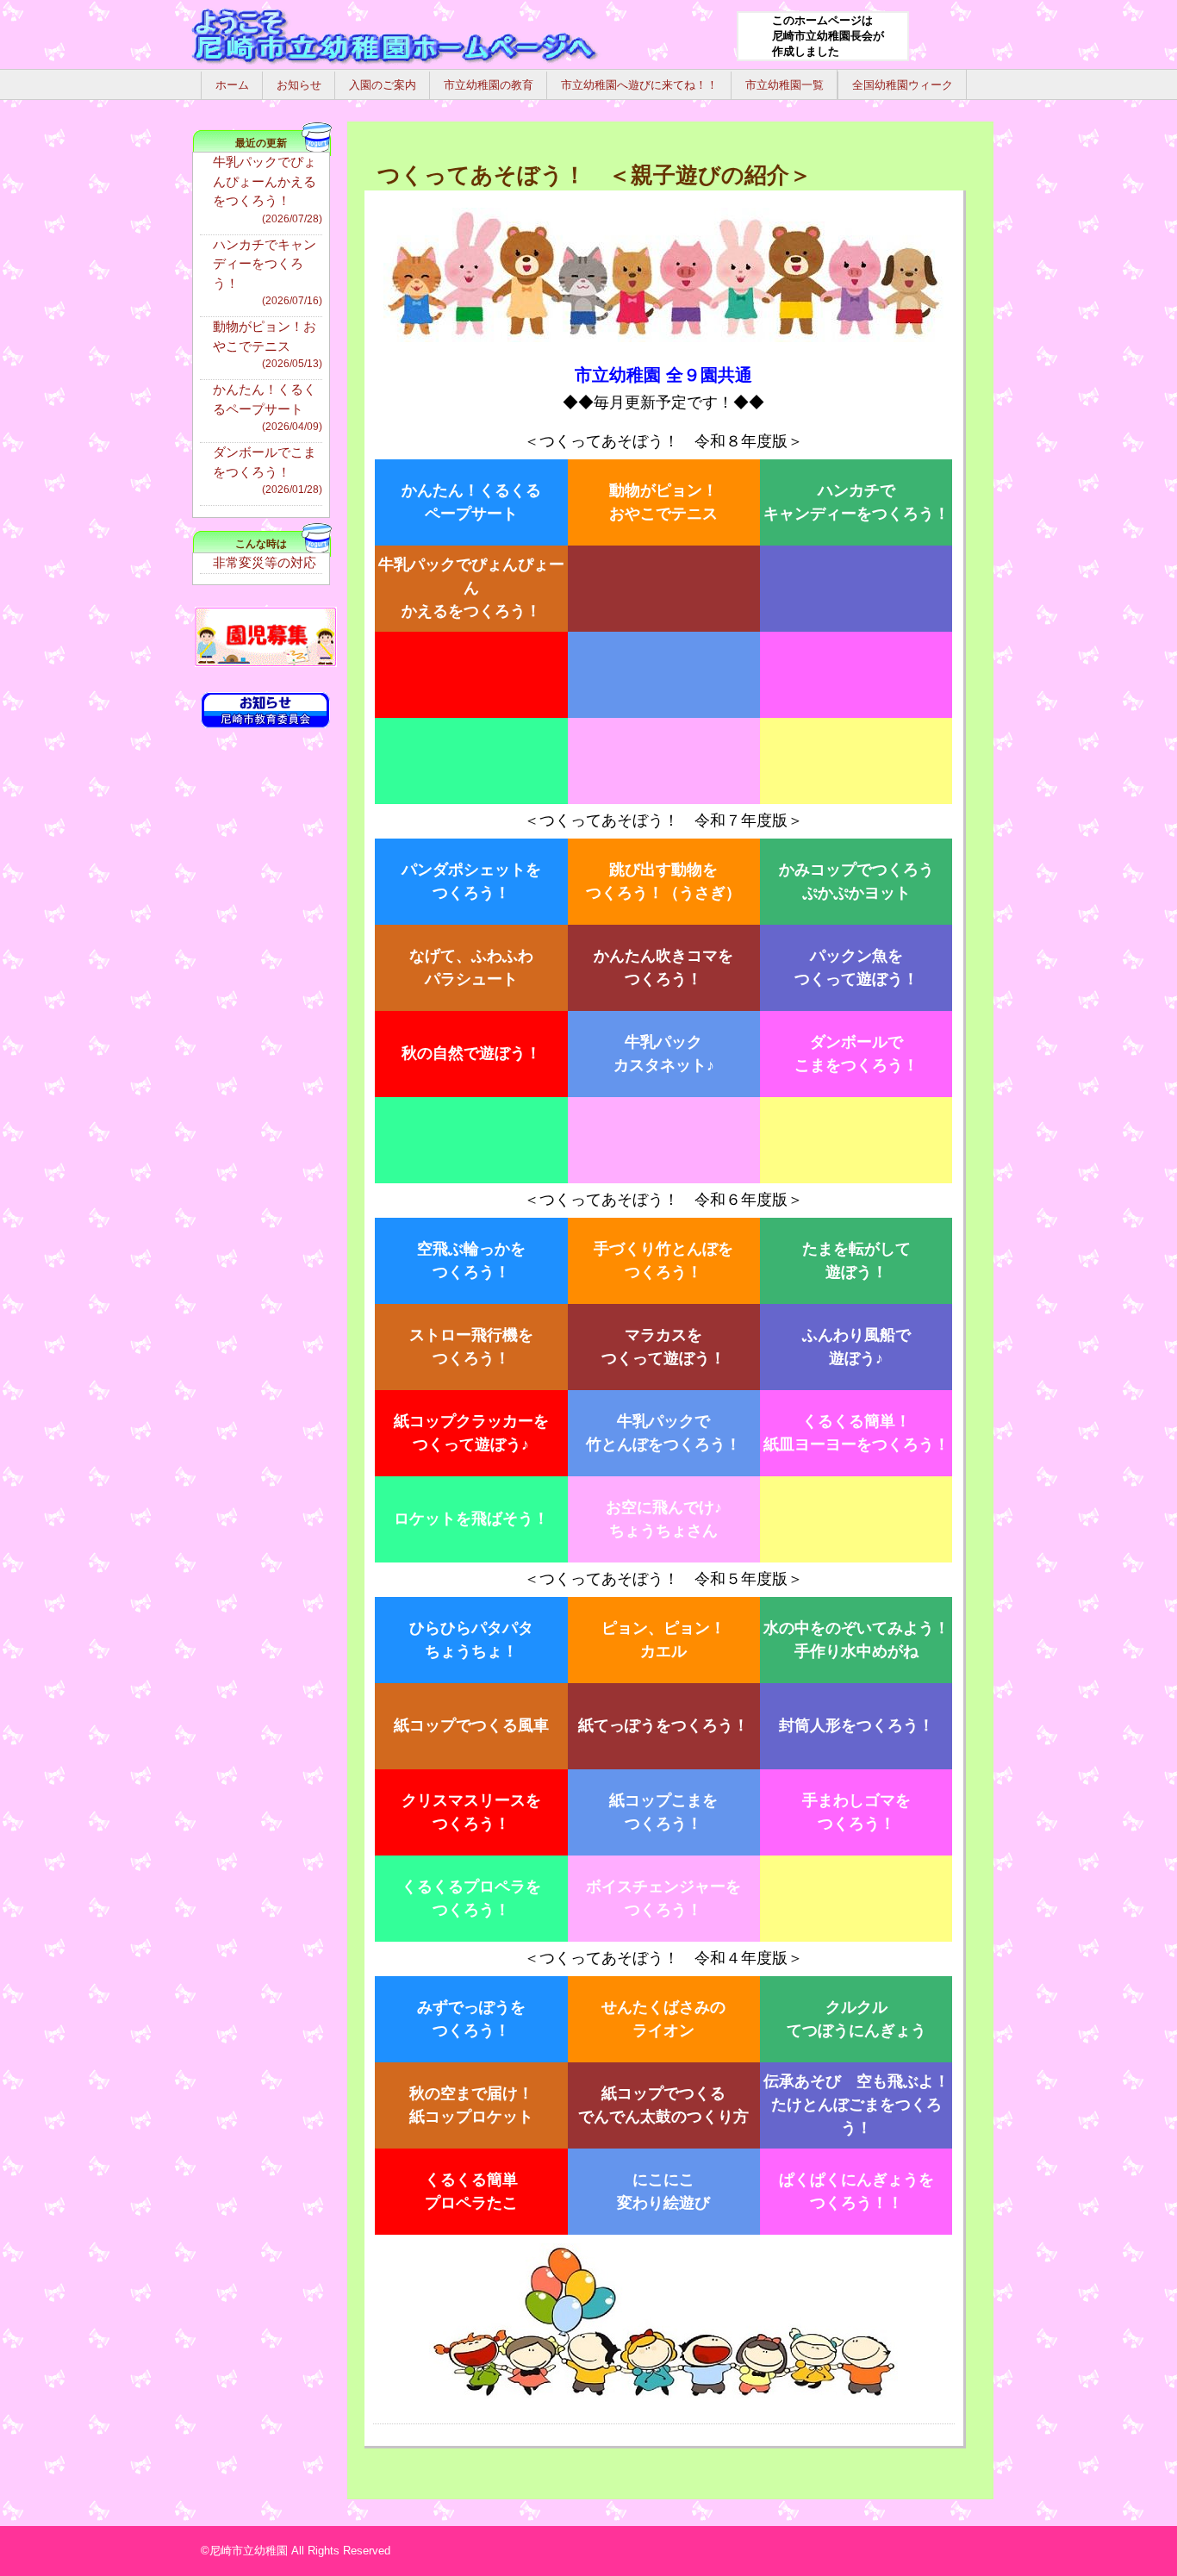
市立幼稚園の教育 (489, 85)
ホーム (232, 85)
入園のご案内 (383, 85)
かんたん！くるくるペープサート (268, 407)
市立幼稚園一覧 (785, 85)
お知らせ (299, 85)
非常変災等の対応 (265, 562)
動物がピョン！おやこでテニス (268, 344)
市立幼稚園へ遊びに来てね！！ (639, 85)
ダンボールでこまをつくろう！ (268, 470)
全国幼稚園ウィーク (903, 85)
